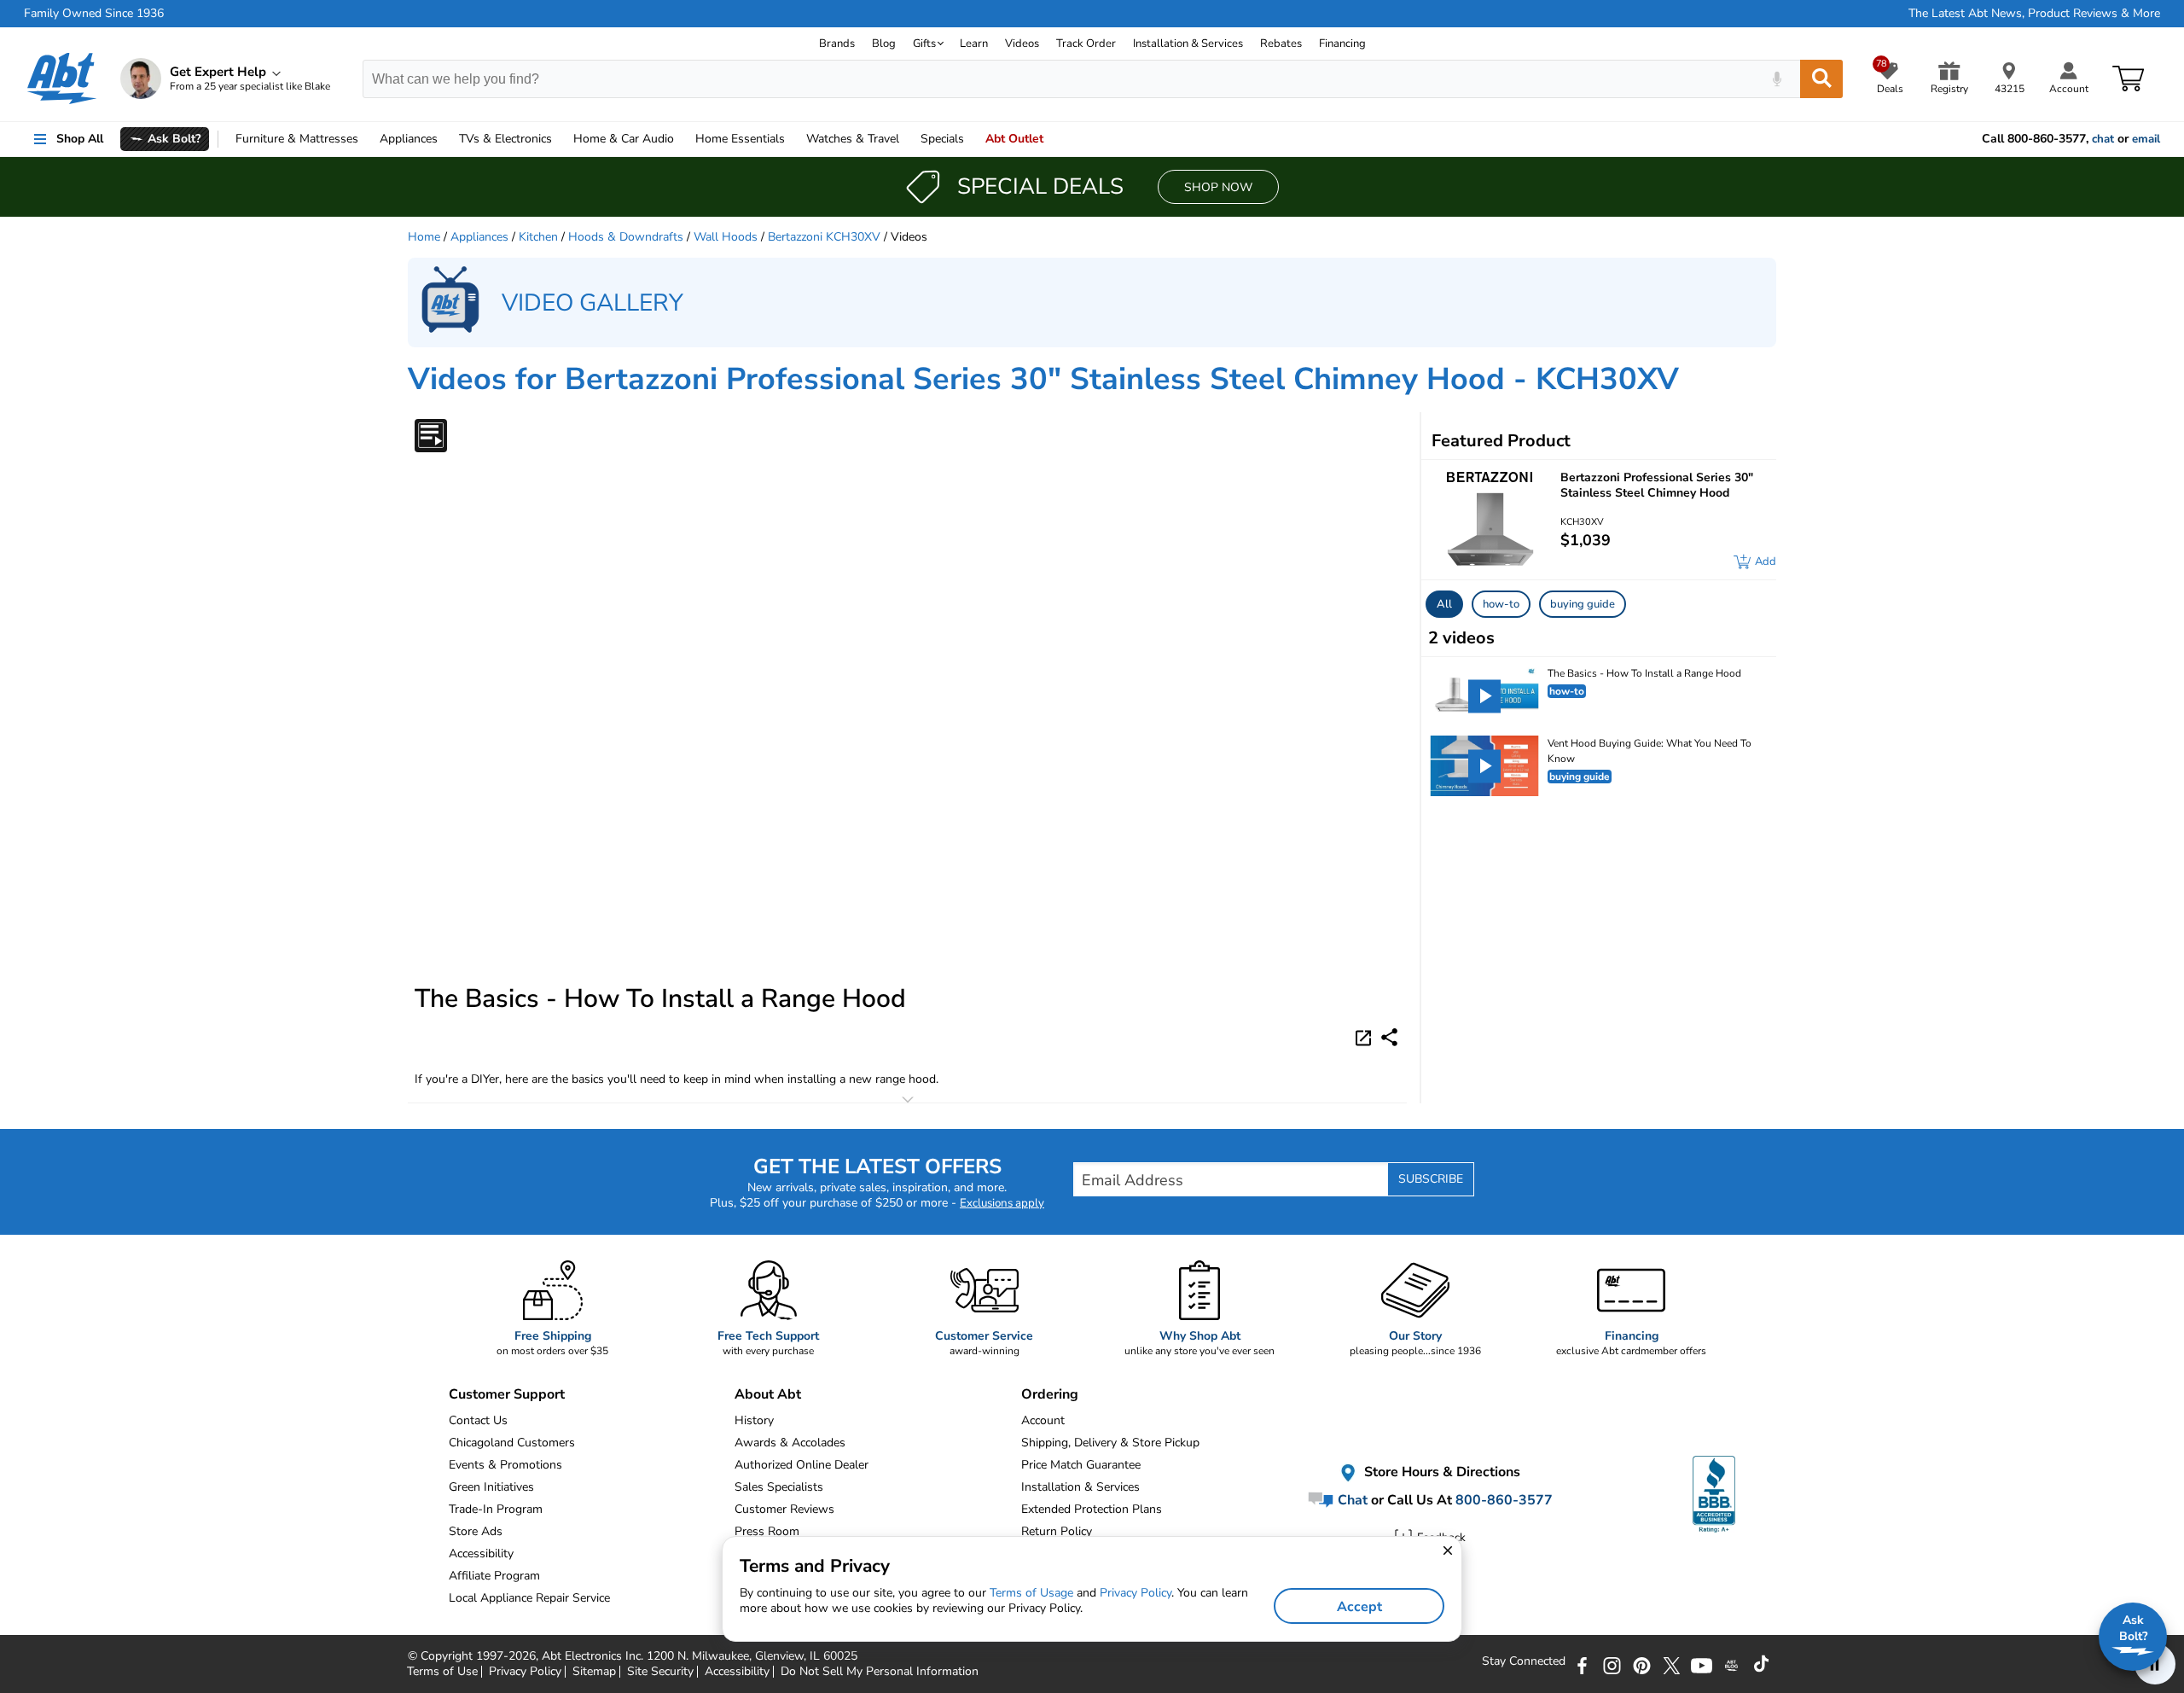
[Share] (1389, 1037)
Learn (974, 44)
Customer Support (507, 1394)
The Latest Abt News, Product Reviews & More (2034, 14)
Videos (1022, 44)
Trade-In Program (496, 1509)
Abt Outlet (1014, 139)
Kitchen (538, 237)
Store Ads (476, 1531)
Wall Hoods (726, 237)
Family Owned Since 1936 (94, 14)
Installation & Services (1188, 44)
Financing (1342, 44)
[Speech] (1777, 79)
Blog (884, 44)
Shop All (80, 139)
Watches (853, 139)
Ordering (1050, 1394)
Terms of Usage (1031, 1593)
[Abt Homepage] (62, 79)
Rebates (1281, 44)
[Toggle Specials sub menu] (972, 139)
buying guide (1583, 604)
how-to (1501, 604)
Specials (942, 139)
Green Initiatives (491, 1487)
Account (1043, 1420)
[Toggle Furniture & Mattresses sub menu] (366, 139)
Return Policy (1057, 1531)
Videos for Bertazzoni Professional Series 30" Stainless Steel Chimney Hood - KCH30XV (1043, 379)
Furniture (297, 139)
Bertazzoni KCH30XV (824, 237)
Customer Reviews (784, 1509)
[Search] (1821, 79)
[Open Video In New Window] (1366, 1037)
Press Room (767, 1531)
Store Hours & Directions (1441, 1473)
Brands (837, 44)
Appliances (409, 139)
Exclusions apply (1002, 1203)
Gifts (924, 44)
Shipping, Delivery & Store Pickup (1110, 1443)
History (754, 1420)
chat (2103, 139)
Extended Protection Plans (1092, 1509)
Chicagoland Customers (512, 1443)
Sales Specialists (779, 1487)
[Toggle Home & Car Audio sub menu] (682, 139)
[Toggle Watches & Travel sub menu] (907, 139)
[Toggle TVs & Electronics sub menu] (560, 139)
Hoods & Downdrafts (626, 237)
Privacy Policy (1136, 1593)
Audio (624, 139)
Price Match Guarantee (1081, 1465)
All (1444, 604)
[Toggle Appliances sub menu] (445, 139)
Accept (1359, 1607)
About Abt (768, 1394)
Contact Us (478, 1420)
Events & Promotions (505, 1465)
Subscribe (1431, 1179)
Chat (1351, 1500)
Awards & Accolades (790, 1443)
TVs (505, 139)
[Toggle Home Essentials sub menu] (793, 139)
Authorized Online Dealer (802, 1465)
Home (740, 139)
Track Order (1086, 44)
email (2146, 139)
